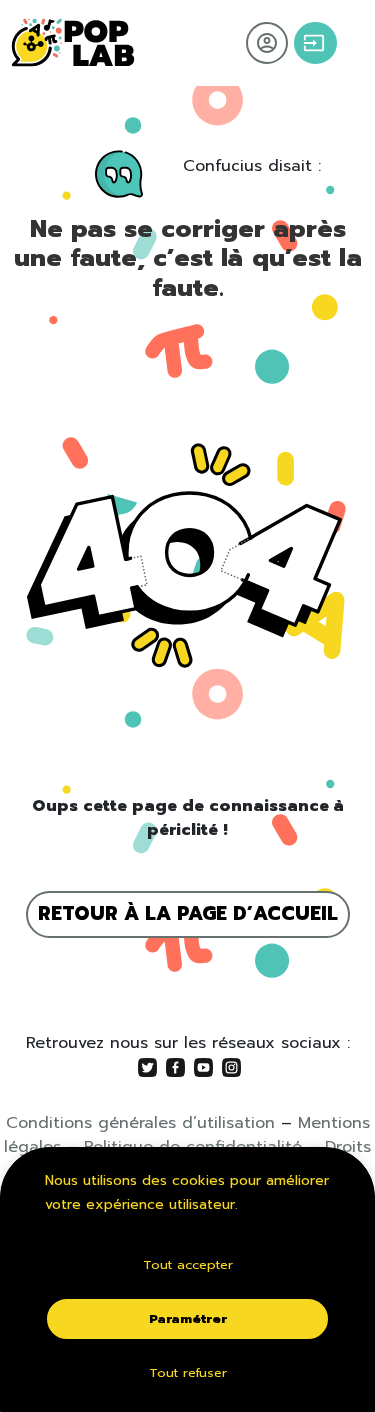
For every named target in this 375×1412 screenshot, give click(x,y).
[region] (187, 1279)
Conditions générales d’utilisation (140, 1123)
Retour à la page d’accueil (188, 913)
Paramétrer (188, 1318)
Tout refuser (188, 1372)
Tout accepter (188, 1264)
